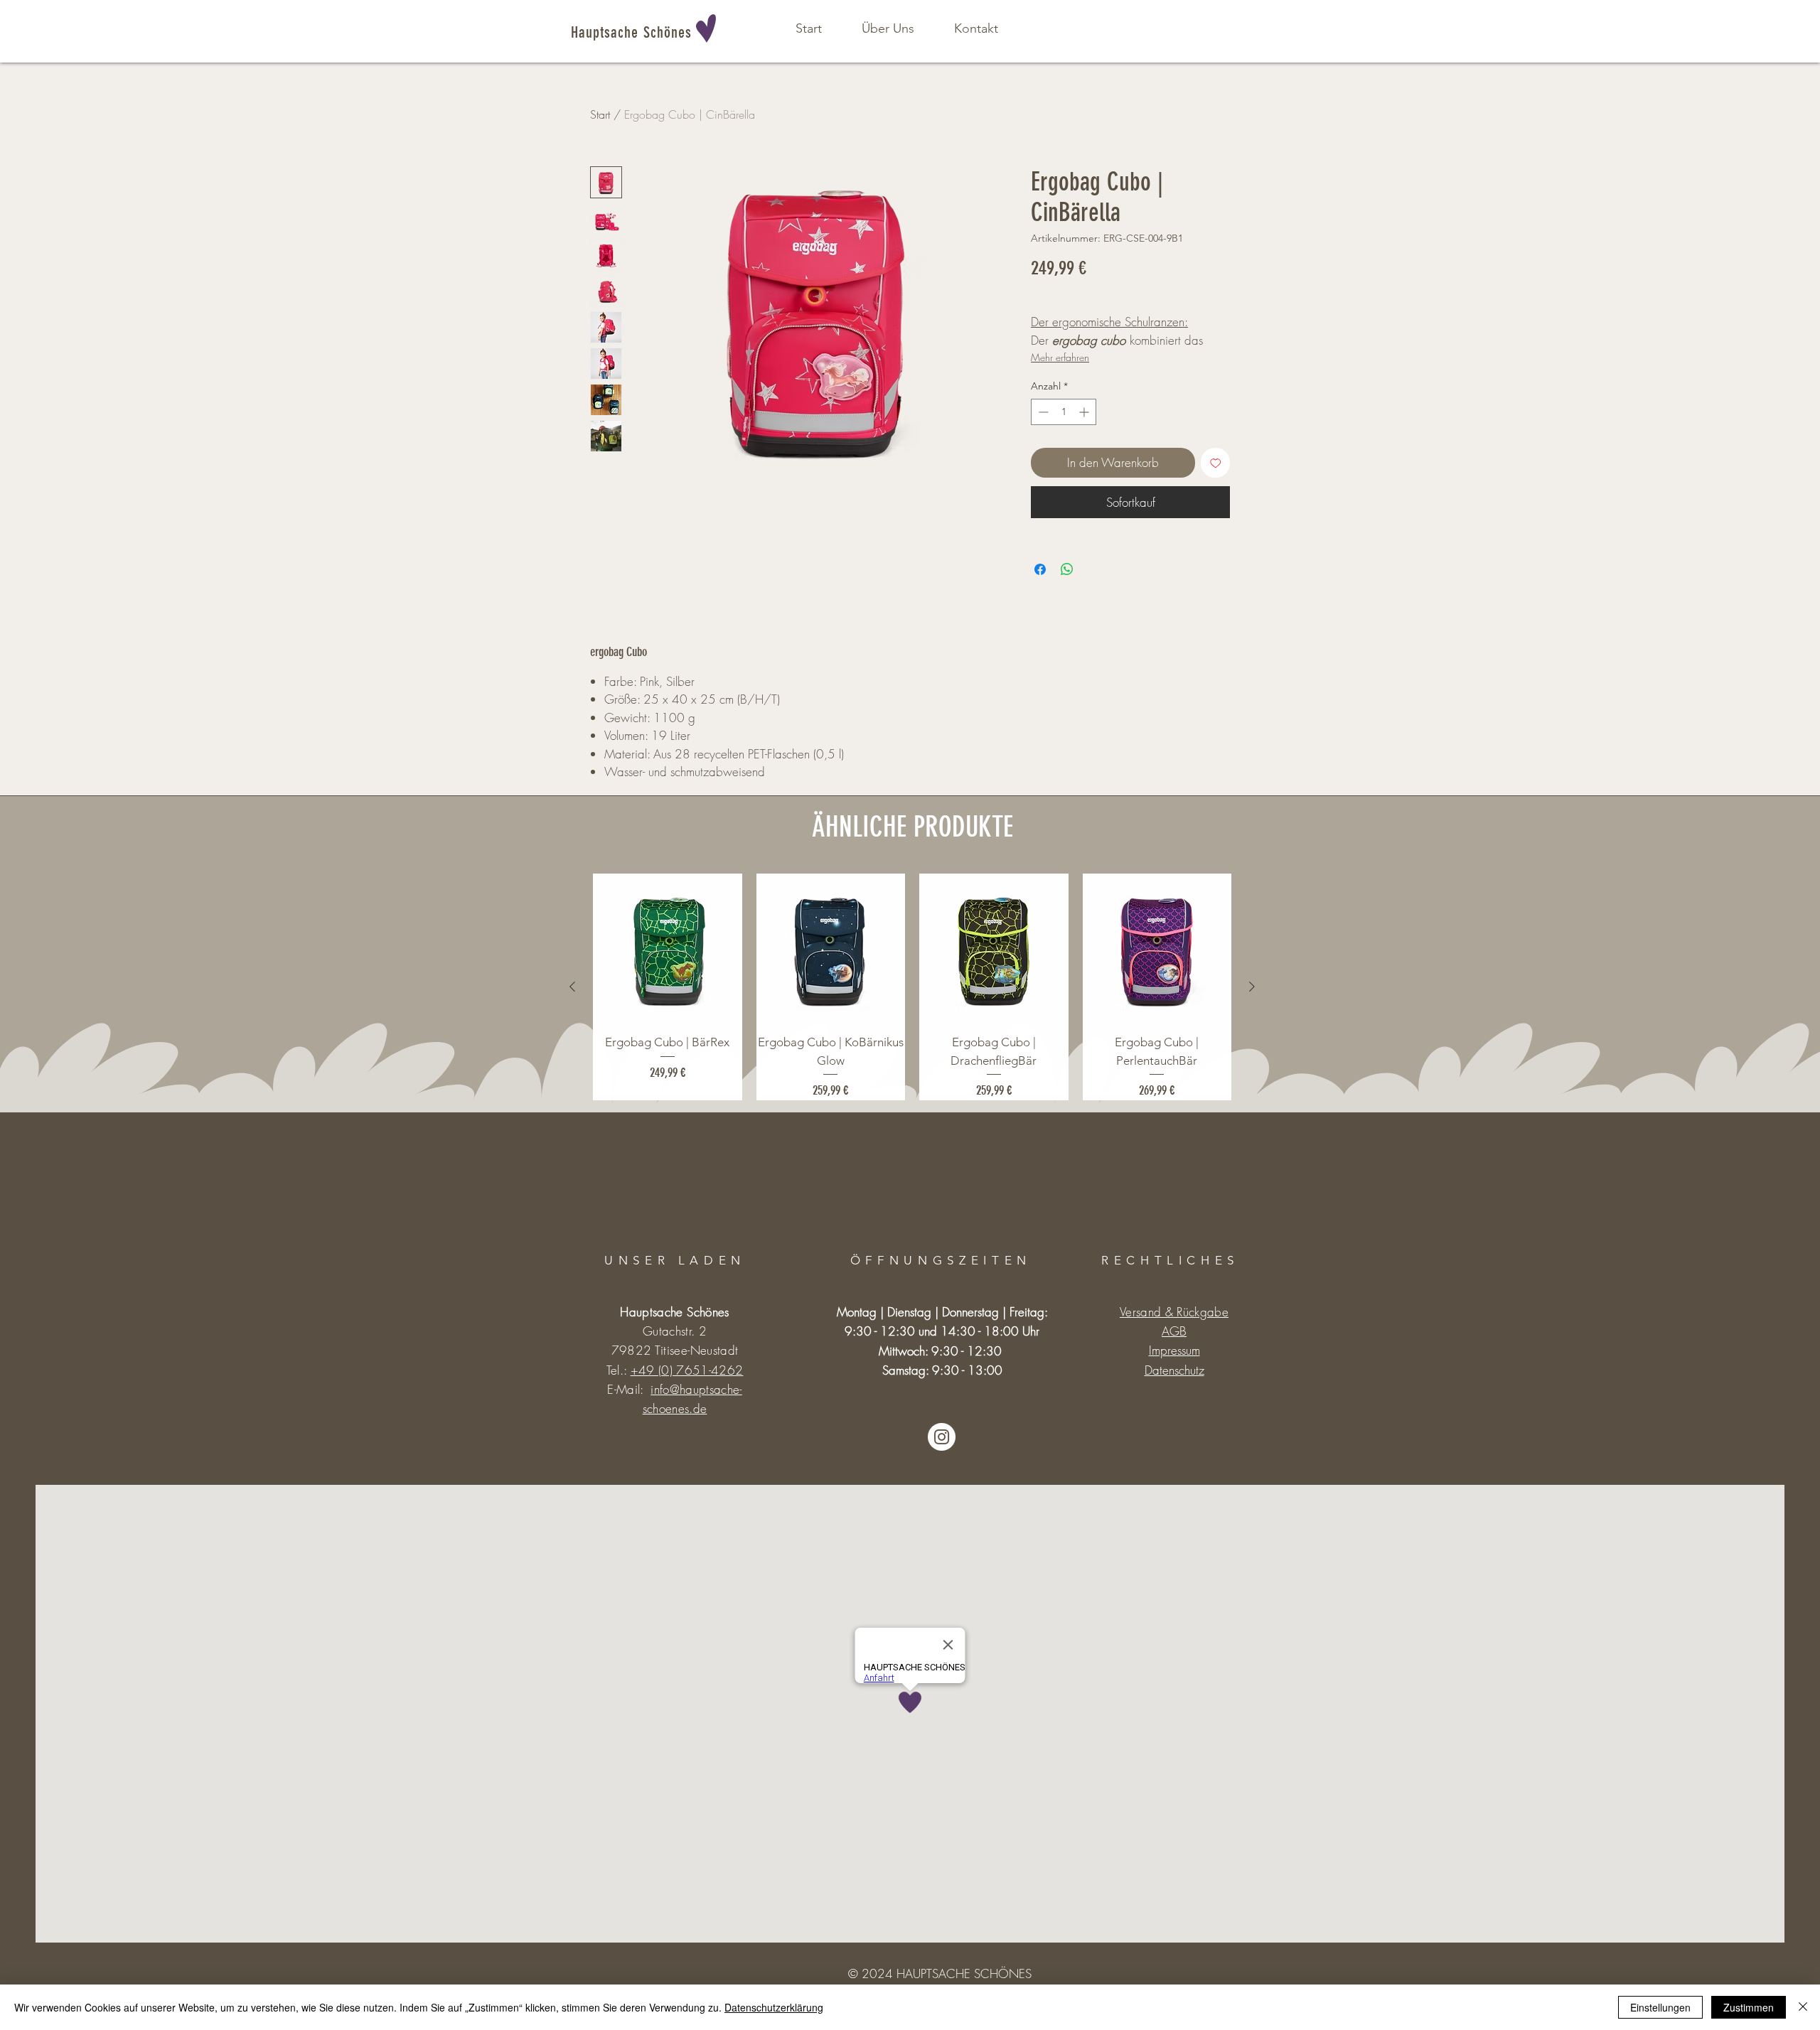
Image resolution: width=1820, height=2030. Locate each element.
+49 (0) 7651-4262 (687, 1370)
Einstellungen (1660, 2007)
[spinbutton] (1064, 412)
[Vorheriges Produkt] (572, 987)
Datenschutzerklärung (774, 2007)
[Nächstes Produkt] (1252, 987)
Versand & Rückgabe (1174, 1312)
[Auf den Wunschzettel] (1216, 463)
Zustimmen (1749, 2007)
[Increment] (1085, 412)
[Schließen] (1803, 2007)
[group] (912, 987)
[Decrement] (1042, 412)
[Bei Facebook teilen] (1040, 569)
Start (600, 114)
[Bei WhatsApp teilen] (1067, 569)
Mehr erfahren (1060, 357)
